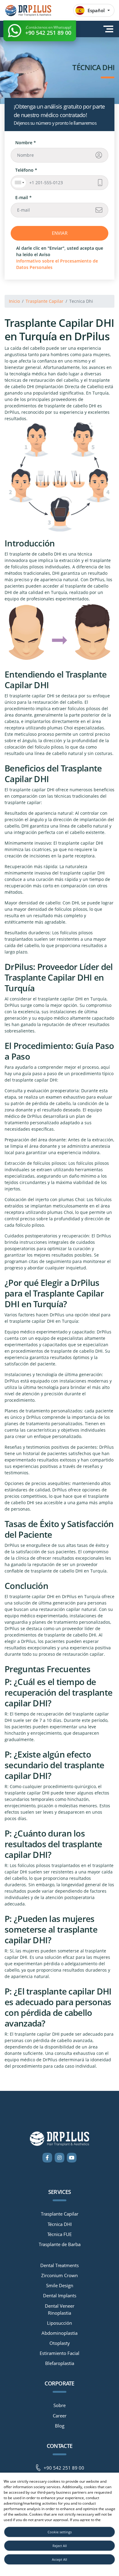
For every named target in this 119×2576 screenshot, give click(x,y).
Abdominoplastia (60, 2333)
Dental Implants (60, 2296)
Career (60, 2416)
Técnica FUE (60, 2234)
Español (96, 10)
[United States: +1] (19, 183)
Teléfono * (26, 170)
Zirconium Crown (60, 2276)
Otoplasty (60, 2343)
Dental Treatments (60, 2266)
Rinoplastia (60, 2313)
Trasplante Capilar (45, 301)
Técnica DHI (60, 2224)
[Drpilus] (28, 10)
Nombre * (26, 143)
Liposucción (60, 2323)
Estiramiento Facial (60, 2353)
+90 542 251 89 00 (64, 2468)
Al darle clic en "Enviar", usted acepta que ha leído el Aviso (60, 258)
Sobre (60, 2406)
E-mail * (23, 197)
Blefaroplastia (60, 2363)
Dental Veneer (60, 2306)
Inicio (14, 301)
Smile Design (60, 2286)
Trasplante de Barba (60, 2245)
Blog (60, 2426)
